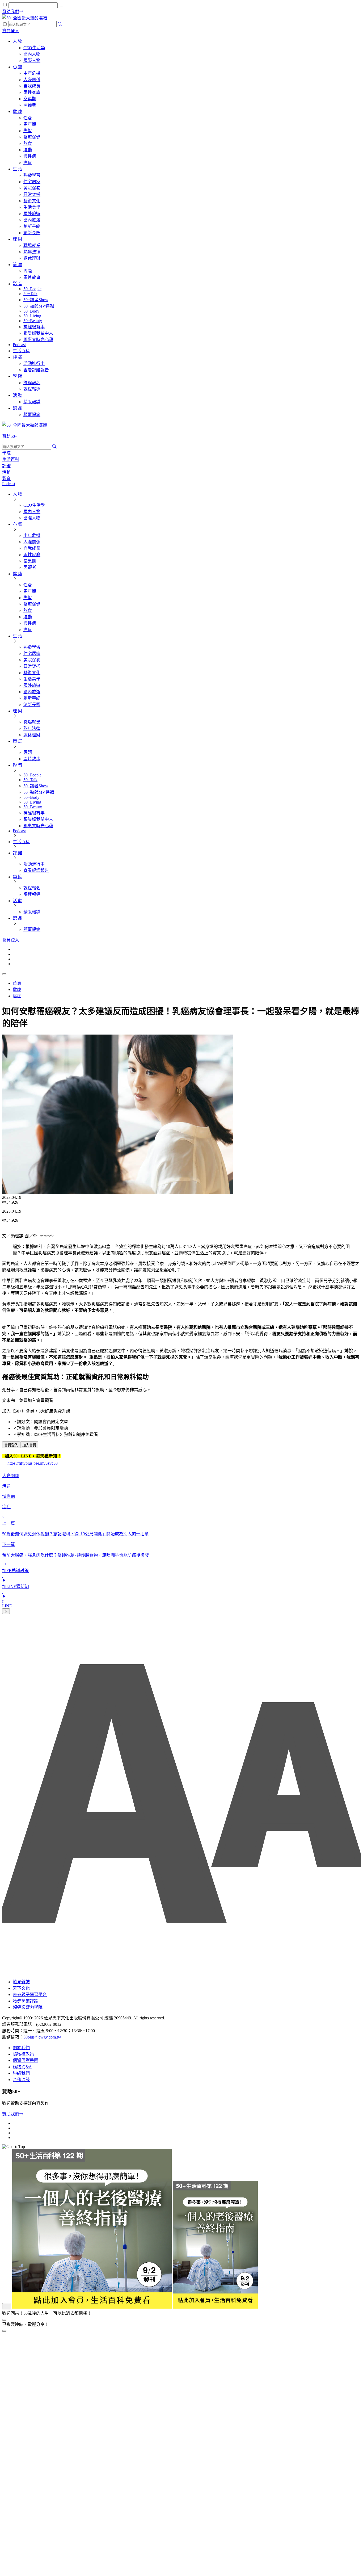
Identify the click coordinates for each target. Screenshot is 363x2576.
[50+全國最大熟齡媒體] (25, 18)
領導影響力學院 (28, 2007)
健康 (17, 989)
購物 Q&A (22, 2067)
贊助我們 (11, 2114)
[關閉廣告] (4, 2320)
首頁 (17, 983)
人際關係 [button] (11, 1476)
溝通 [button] (6, 1486)
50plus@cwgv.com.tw (42, 2037)
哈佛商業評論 (26, 2001)
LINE (7, 1606)
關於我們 (21, 2048)
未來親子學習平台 (30, 1995)
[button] (11, 1445)
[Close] (4, 2331)
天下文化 (21, 1988)
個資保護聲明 (26, 2060)
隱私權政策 (23, 2054)
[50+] (130, 2307)
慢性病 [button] (9, 1496)
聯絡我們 (21, 2073)
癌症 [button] (6, 1507)
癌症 (17, 996)
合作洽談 (21, 2080)
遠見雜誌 (21, 1982)
